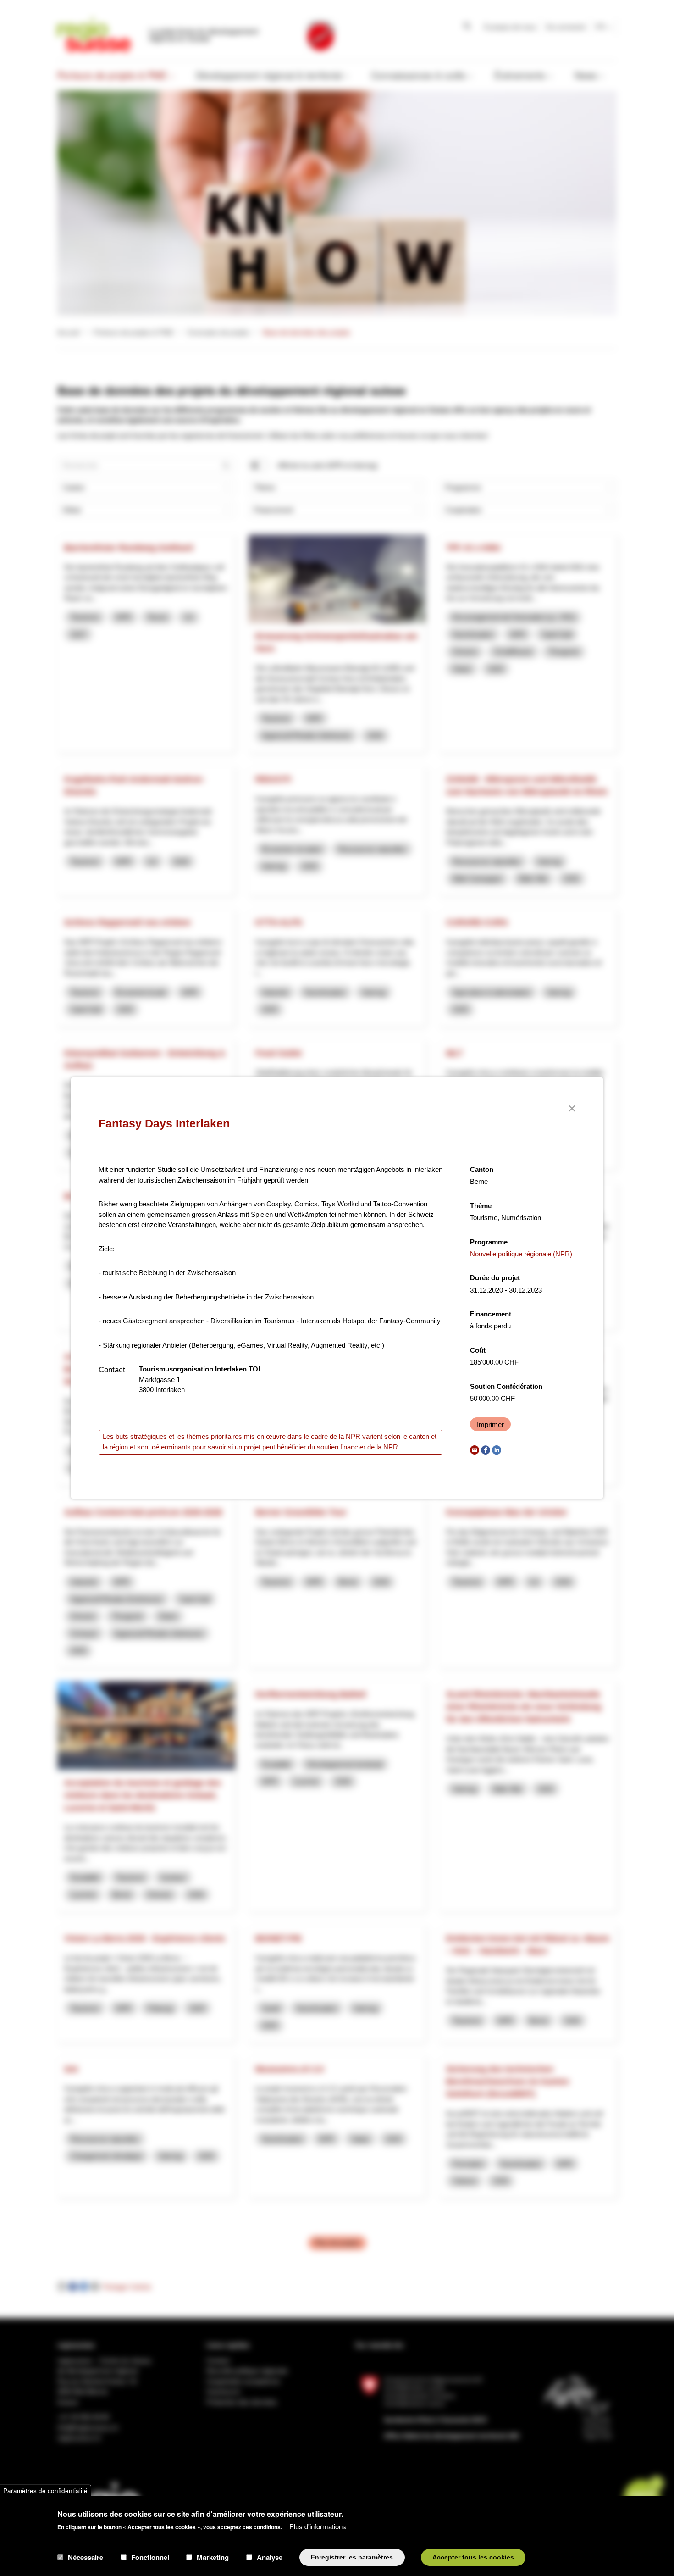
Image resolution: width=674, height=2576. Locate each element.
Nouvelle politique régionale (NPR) (521, 1254)
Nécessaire (86, 2557)
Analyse (270, 2557)
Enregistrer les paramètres (352, 2557)
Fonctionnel (150, 2557)
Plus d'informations (318, 2526)
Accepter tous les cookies (473, 2557)
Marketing (213, 2557)
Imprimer (490, 1424)
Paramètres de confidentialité (45, 2490)
